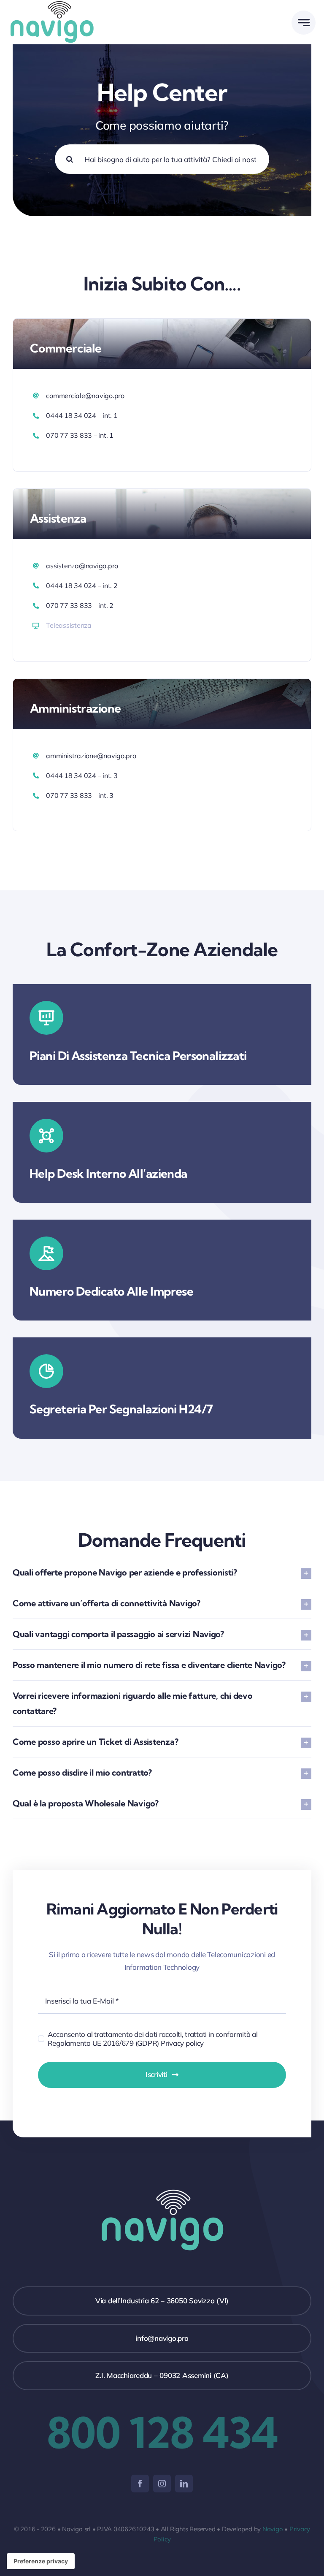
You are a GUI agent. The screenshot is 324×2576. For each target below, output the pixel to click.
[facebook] (140, 2484)
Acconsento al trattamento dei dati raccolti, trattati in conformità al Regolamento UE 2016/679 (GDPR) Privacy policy (153, 2039)
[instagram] (162, 2484)
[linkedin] (184, 2484)
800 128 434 (162, 2432)
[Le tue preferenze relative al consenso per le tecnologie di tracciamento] (41, 2561)
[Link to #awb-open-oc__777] (304, 23)
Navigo (273, 2529)
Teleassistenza (69, 625)
